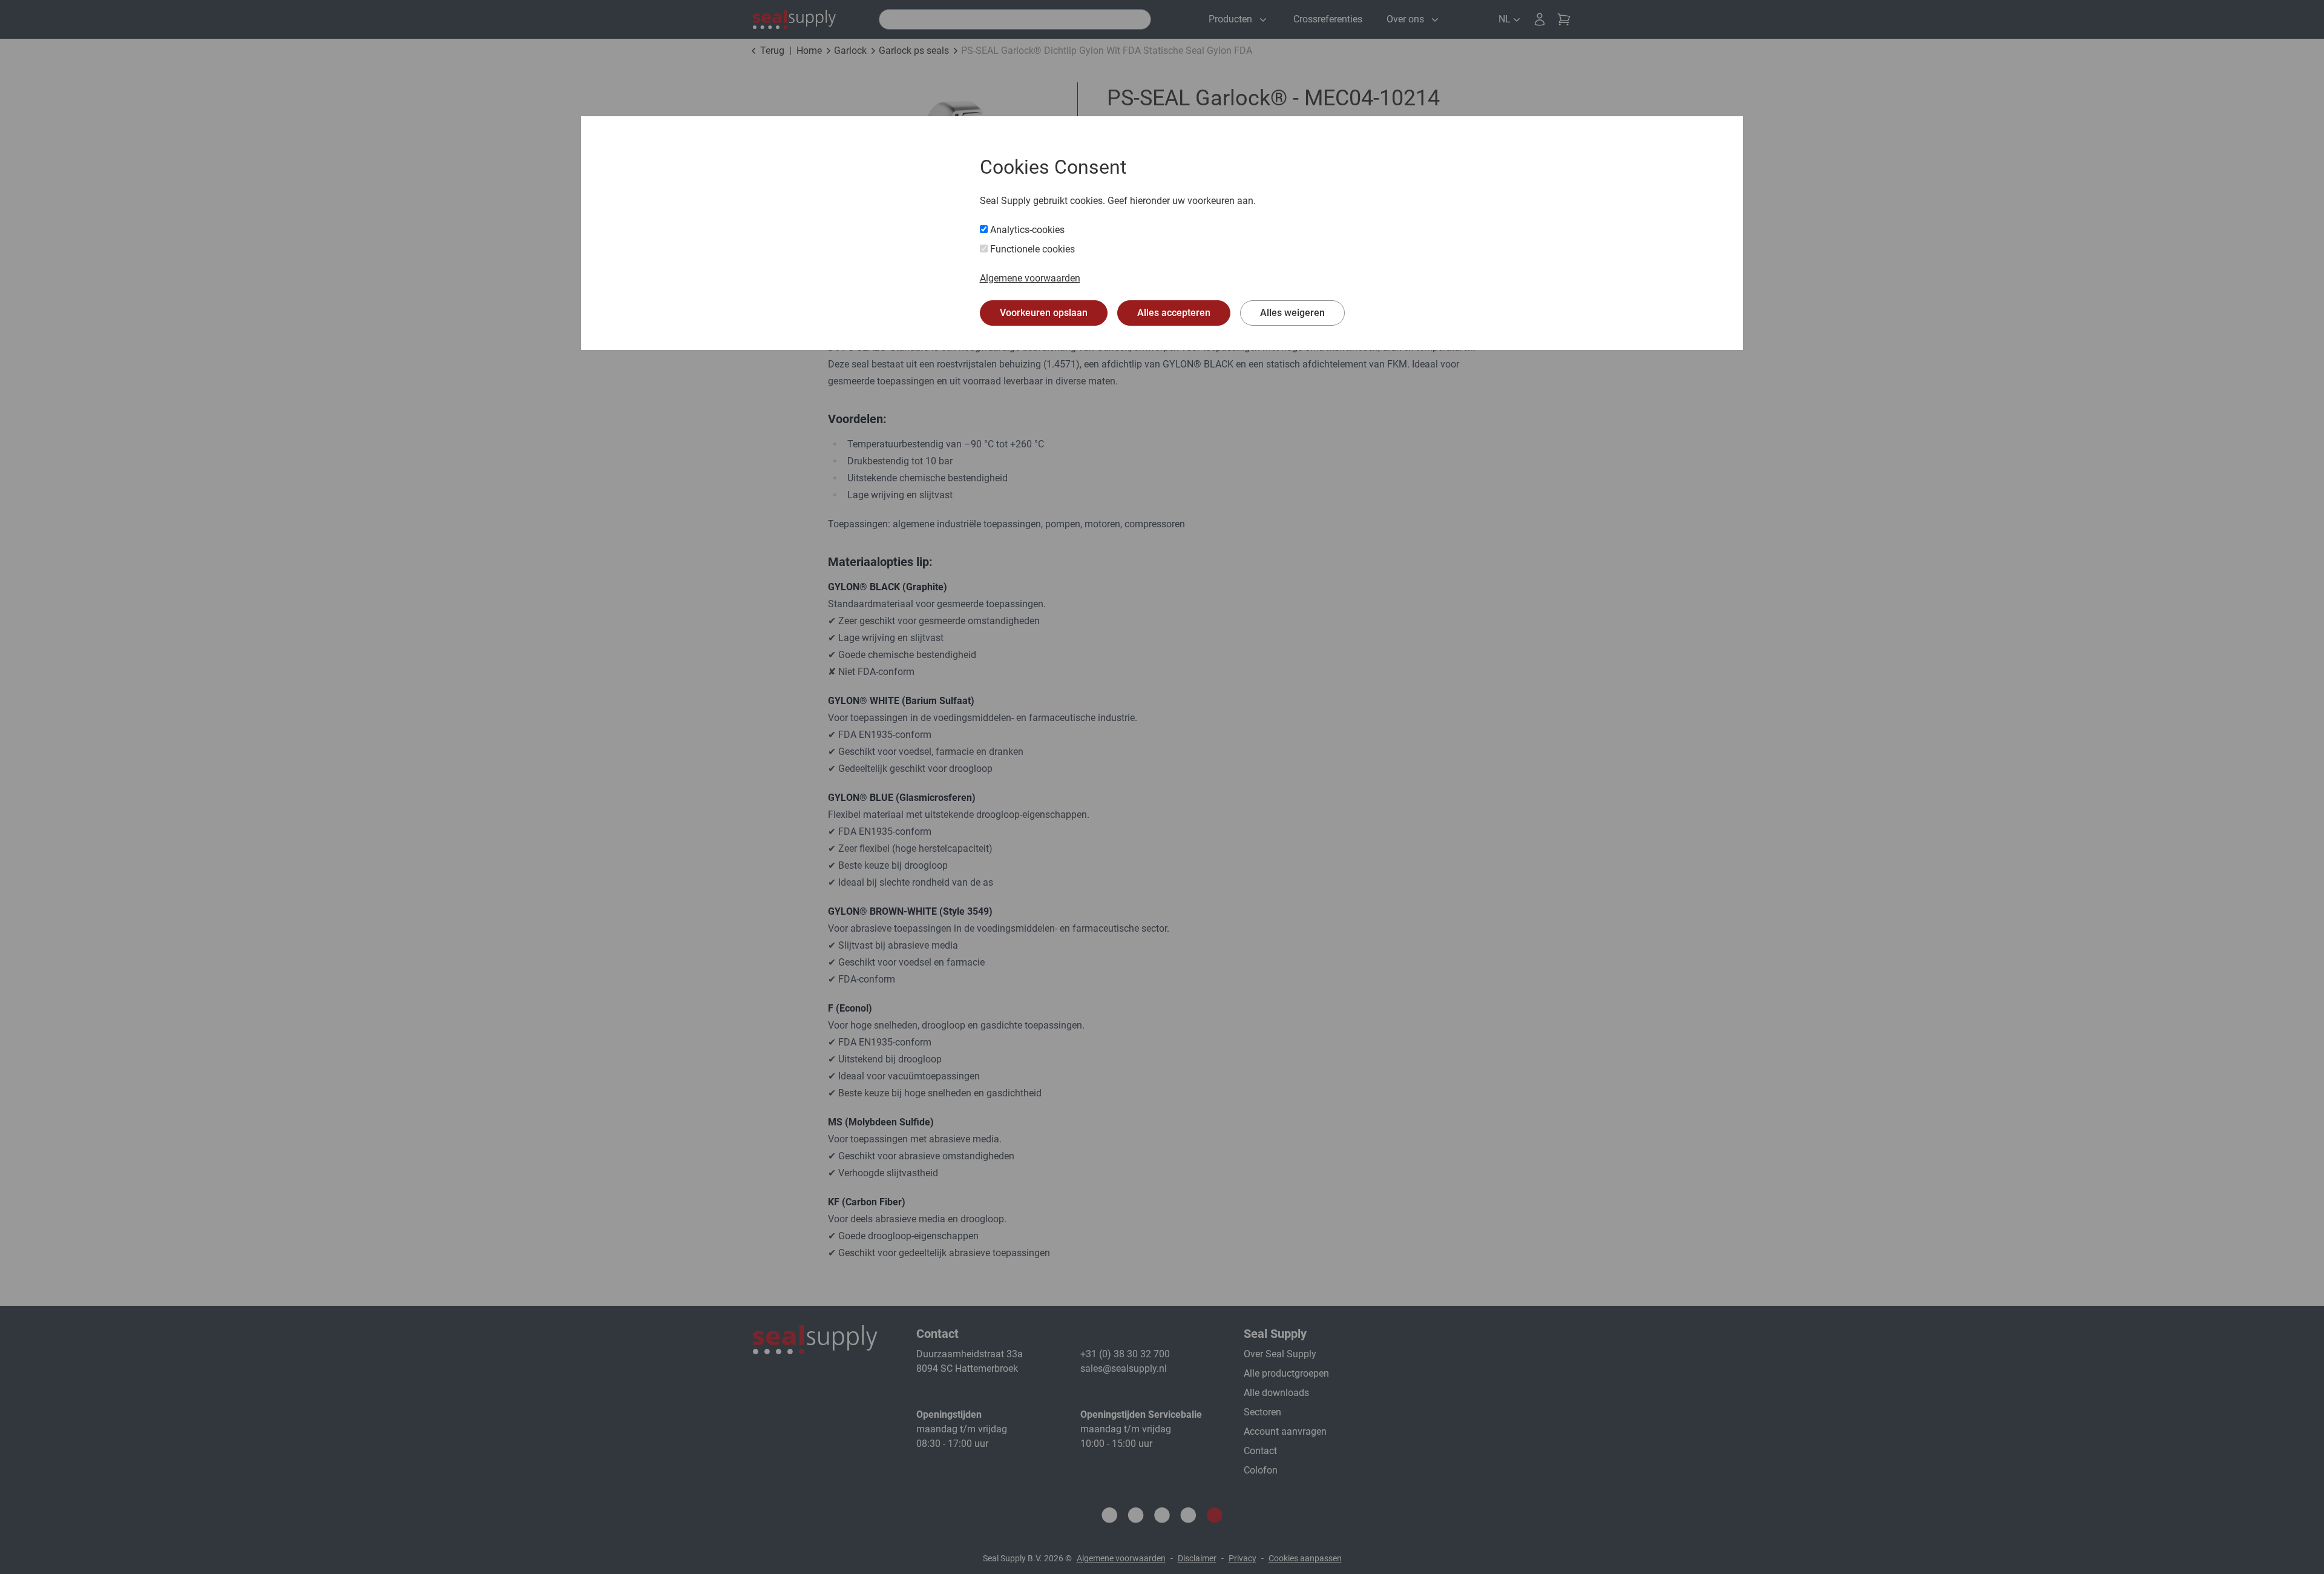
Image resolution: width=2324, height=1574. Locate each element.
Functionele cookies (1031, 249)
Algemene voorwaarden (1030, 278)
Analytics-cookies (1026, 230)
